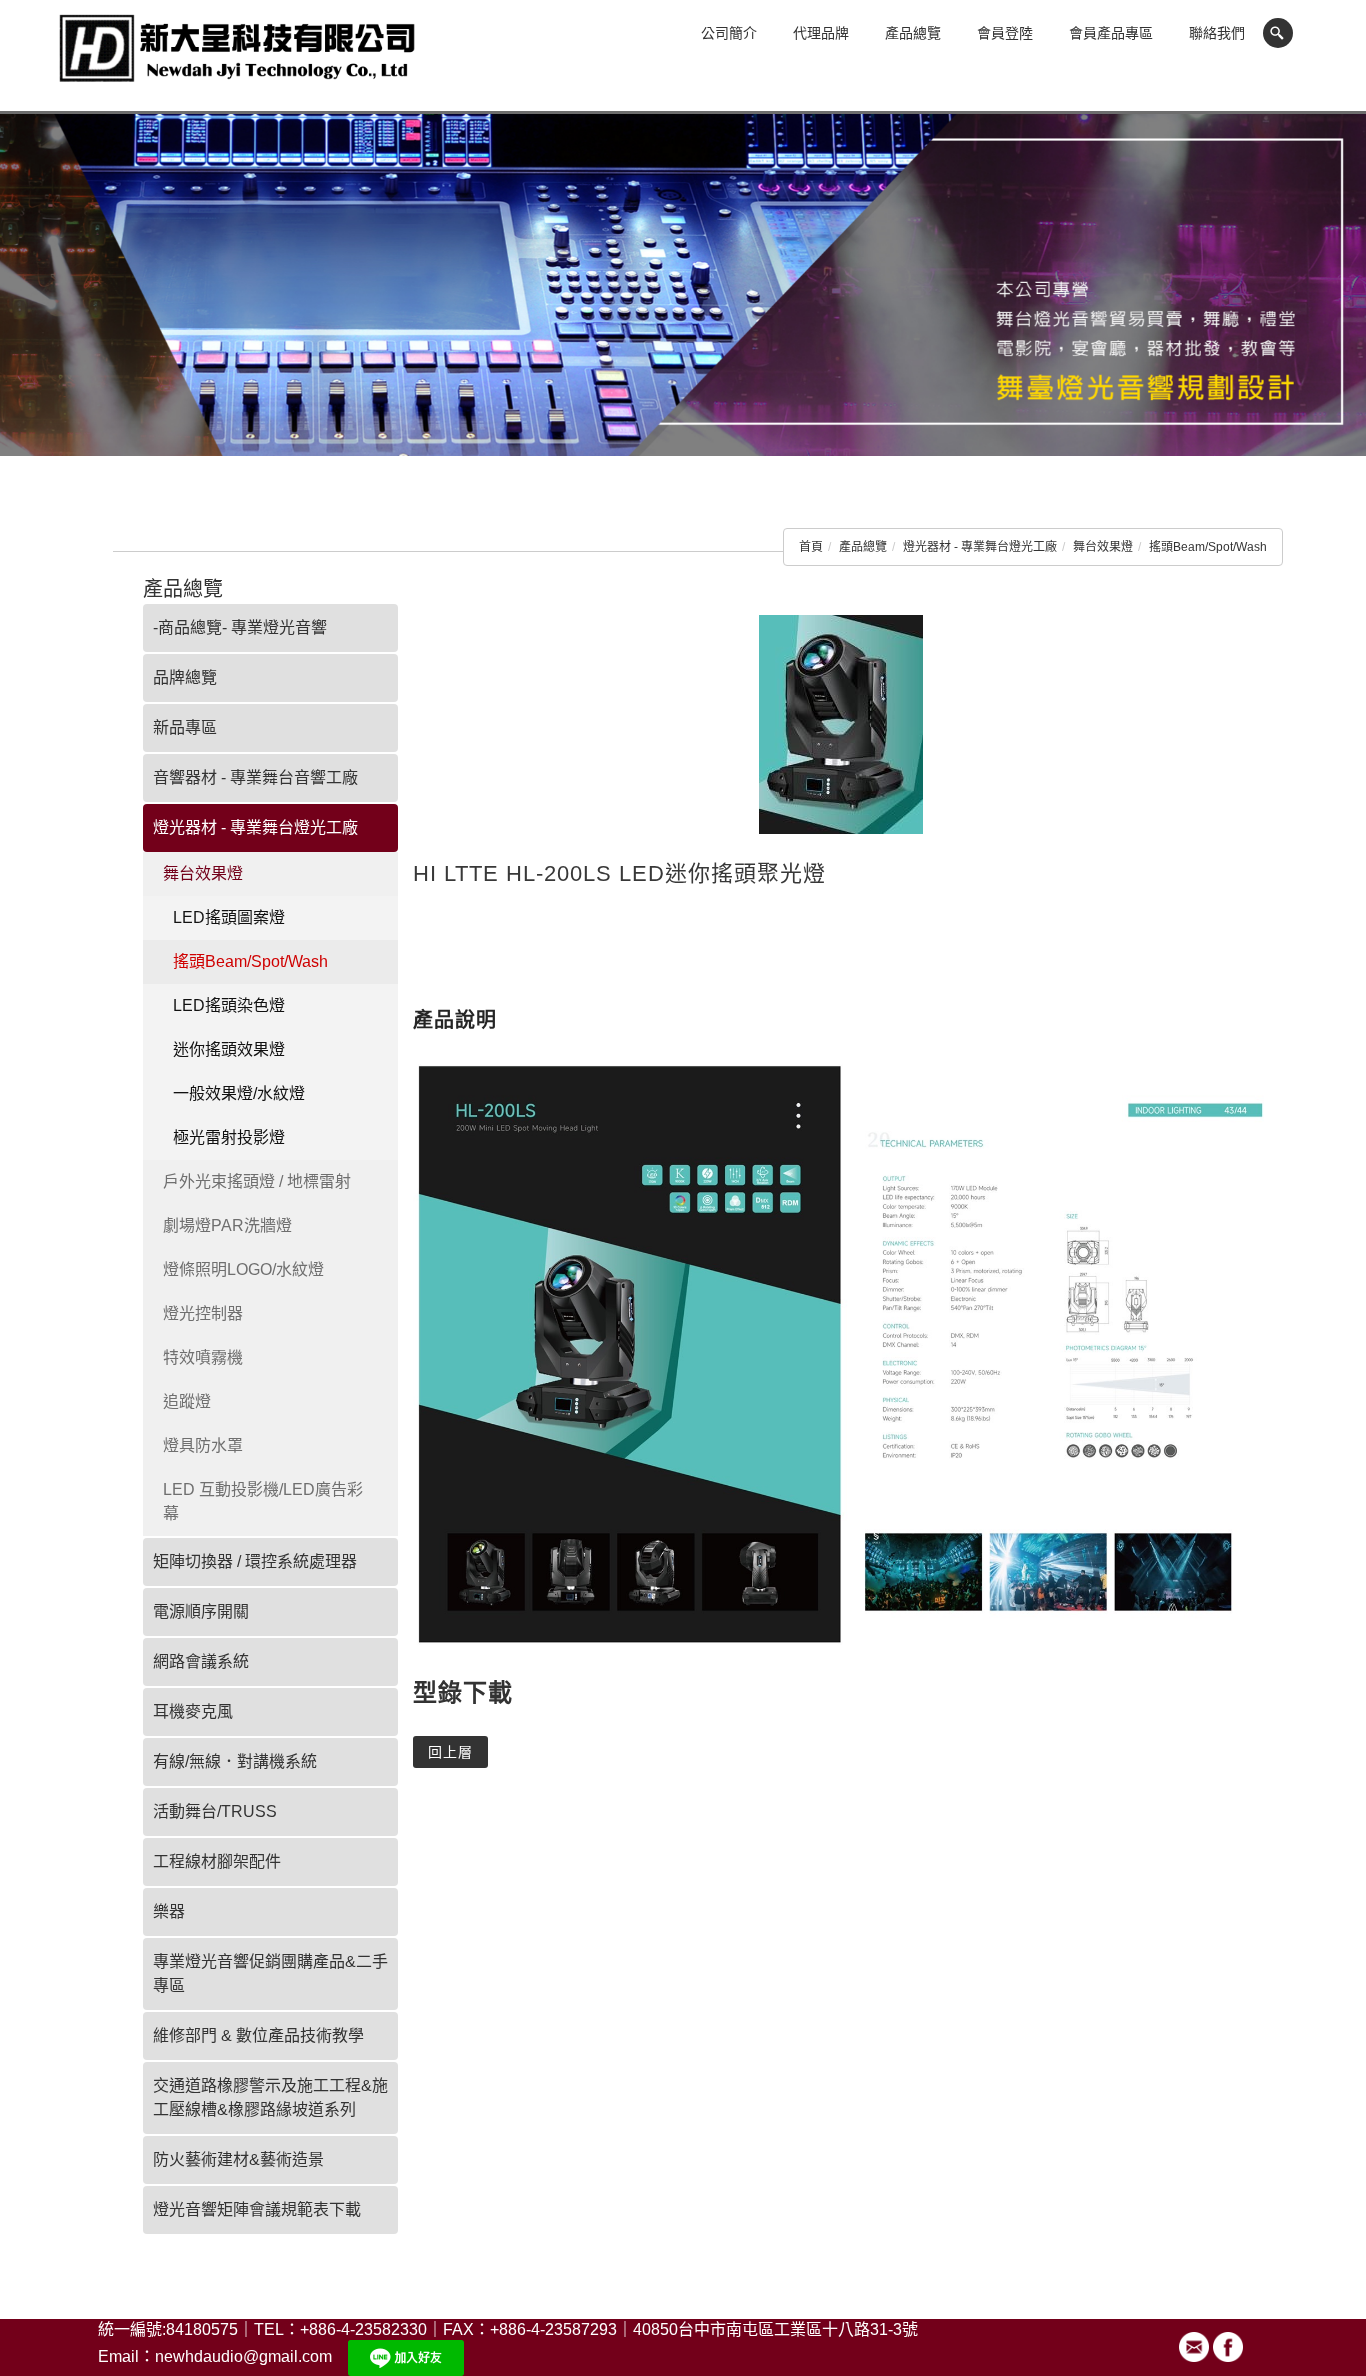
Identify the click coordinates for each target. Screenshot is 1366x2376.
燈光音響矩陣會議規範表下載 (257, 2209)
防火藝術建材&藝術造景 (238, 2159)
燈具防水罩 (203, 1445)
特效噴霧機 (203, 1357)
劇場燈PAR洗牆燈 (227, 1225)
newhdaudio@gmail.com (243, 2356)
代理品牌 (821, 33)
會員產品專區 (1111, 33)
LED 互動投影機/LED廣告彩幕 (263, 1501)
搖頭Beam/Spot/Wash (1208, 547)
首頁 (811, 547)
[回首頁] (238, 58)
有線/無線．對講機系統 (235, 1761)
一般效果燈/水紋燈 (239, 1093)
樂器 (169, 1911)
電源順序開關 (201, 1611)
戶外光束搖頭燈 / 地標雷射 (257, 1181)
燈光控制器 (203, 1313)
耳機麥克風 (193, 1711)
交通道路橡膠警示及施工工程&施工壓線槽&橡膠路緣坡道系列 (270, 2097)
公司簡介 (729, 33)
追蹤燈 (187, 1401)
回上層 (450, 1752)
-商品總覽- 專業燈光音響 (240, 627)
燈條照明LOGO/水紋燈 (243, 1269)
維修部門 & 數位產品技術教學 (258, 2035)
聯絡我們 (1217, 33)
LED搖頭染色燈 (229, 1005)
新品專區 (185, 727)
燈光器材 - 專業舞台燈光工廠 (980, 547)
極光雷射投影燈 (229, 1137)
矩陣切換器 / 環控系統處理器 (255, 1561)
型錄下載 (463, 1692)
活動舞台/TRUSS (215, 1811)
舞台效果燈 (1103, 547)
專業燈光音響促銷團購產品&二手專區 (270, 1973)
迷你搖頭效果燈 (229, 1049)
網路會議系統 (201, 1661)
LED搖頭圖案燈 (229, 917)
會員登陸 (1005, 33)
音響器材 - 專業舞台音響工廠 (255, 777)
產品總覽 (913, 33)
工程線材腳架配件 (217, 1861)
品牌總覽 (185, 677)
